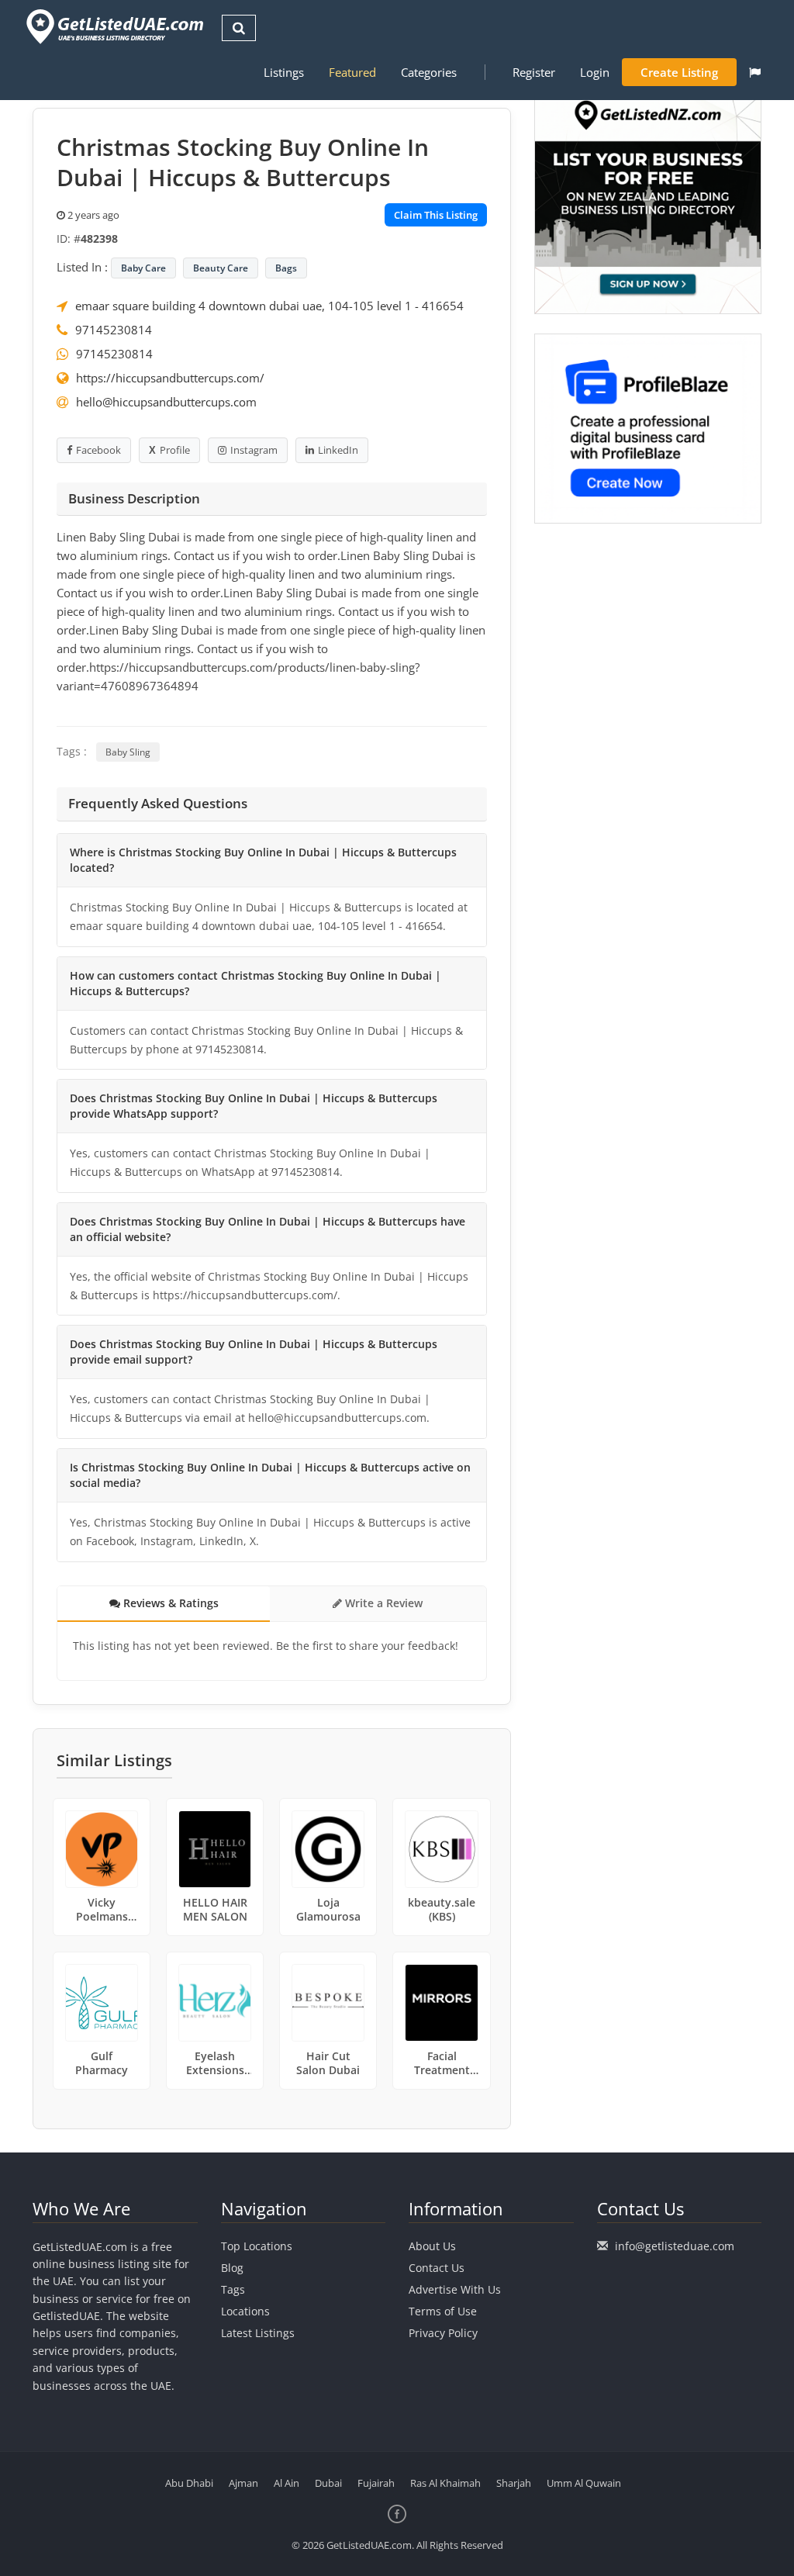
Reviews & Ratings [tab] (169, 1603)
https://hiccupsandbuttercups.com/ (170, 378)
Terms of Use (443, 2311)
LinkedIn (338, 450)
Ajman (243, 2483)
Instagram (254, 450)
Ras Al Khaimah (445, 2483)
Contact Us (437, 2268)
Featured (352, 72)
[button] (755, 72)
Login (595, 72)
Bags (286, 268)
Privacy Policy (443, 2333)
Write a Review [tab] (382, 1603)
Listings (284, 72)
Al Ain (287, 2483)
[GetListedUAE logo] (114, 27)
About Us (432, 2246)
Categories (429, 72)
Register (534, 72)
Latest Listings (258, 2333)
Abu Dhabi (189, 2483)
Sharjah (514, 2483)
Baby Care (143, 268)
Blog (232, 2268)
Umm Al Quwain (584, 2483)
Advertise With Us (455, 2289)
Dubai (328, 2483)
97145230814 (114, 330)
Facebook (98, 450)
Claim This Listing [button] (436, 215)
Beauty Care (221, 268)
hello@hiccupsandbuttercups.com (166, 402)
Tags (233, 2289)
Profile (175, 450)
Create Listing (679, 72)
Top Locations (257, 2246)
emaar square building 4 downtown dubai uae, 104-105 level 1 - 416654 (269, 306)
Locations (245, 2311)
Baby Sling (128, 752)
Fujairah (376, 2483)
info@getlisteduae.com (675, 2246)
